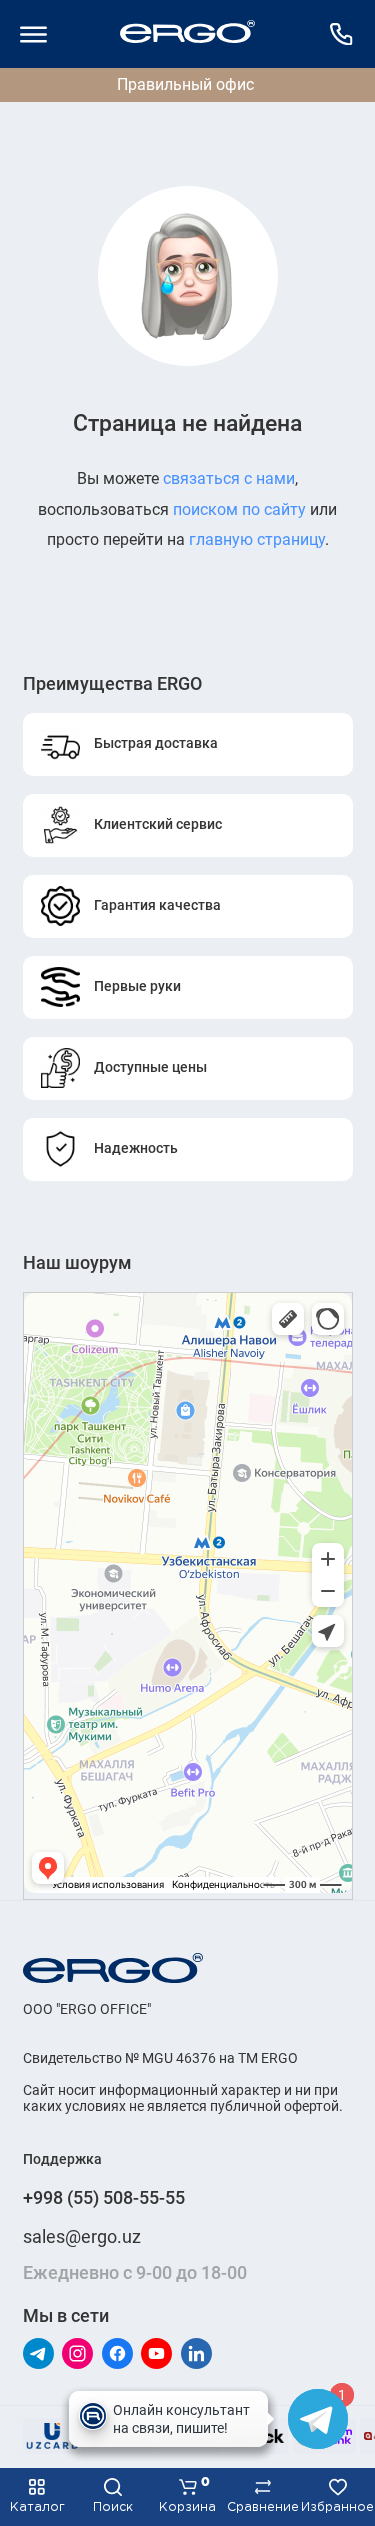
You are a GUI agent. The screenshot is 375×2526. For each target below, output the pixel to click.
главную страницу (257, 539)
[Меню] (34, 34)
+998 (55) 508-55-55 (104, 2197)
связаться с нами (229, 478)
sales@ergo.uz (82, 2236)
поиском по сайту (239, 509)
